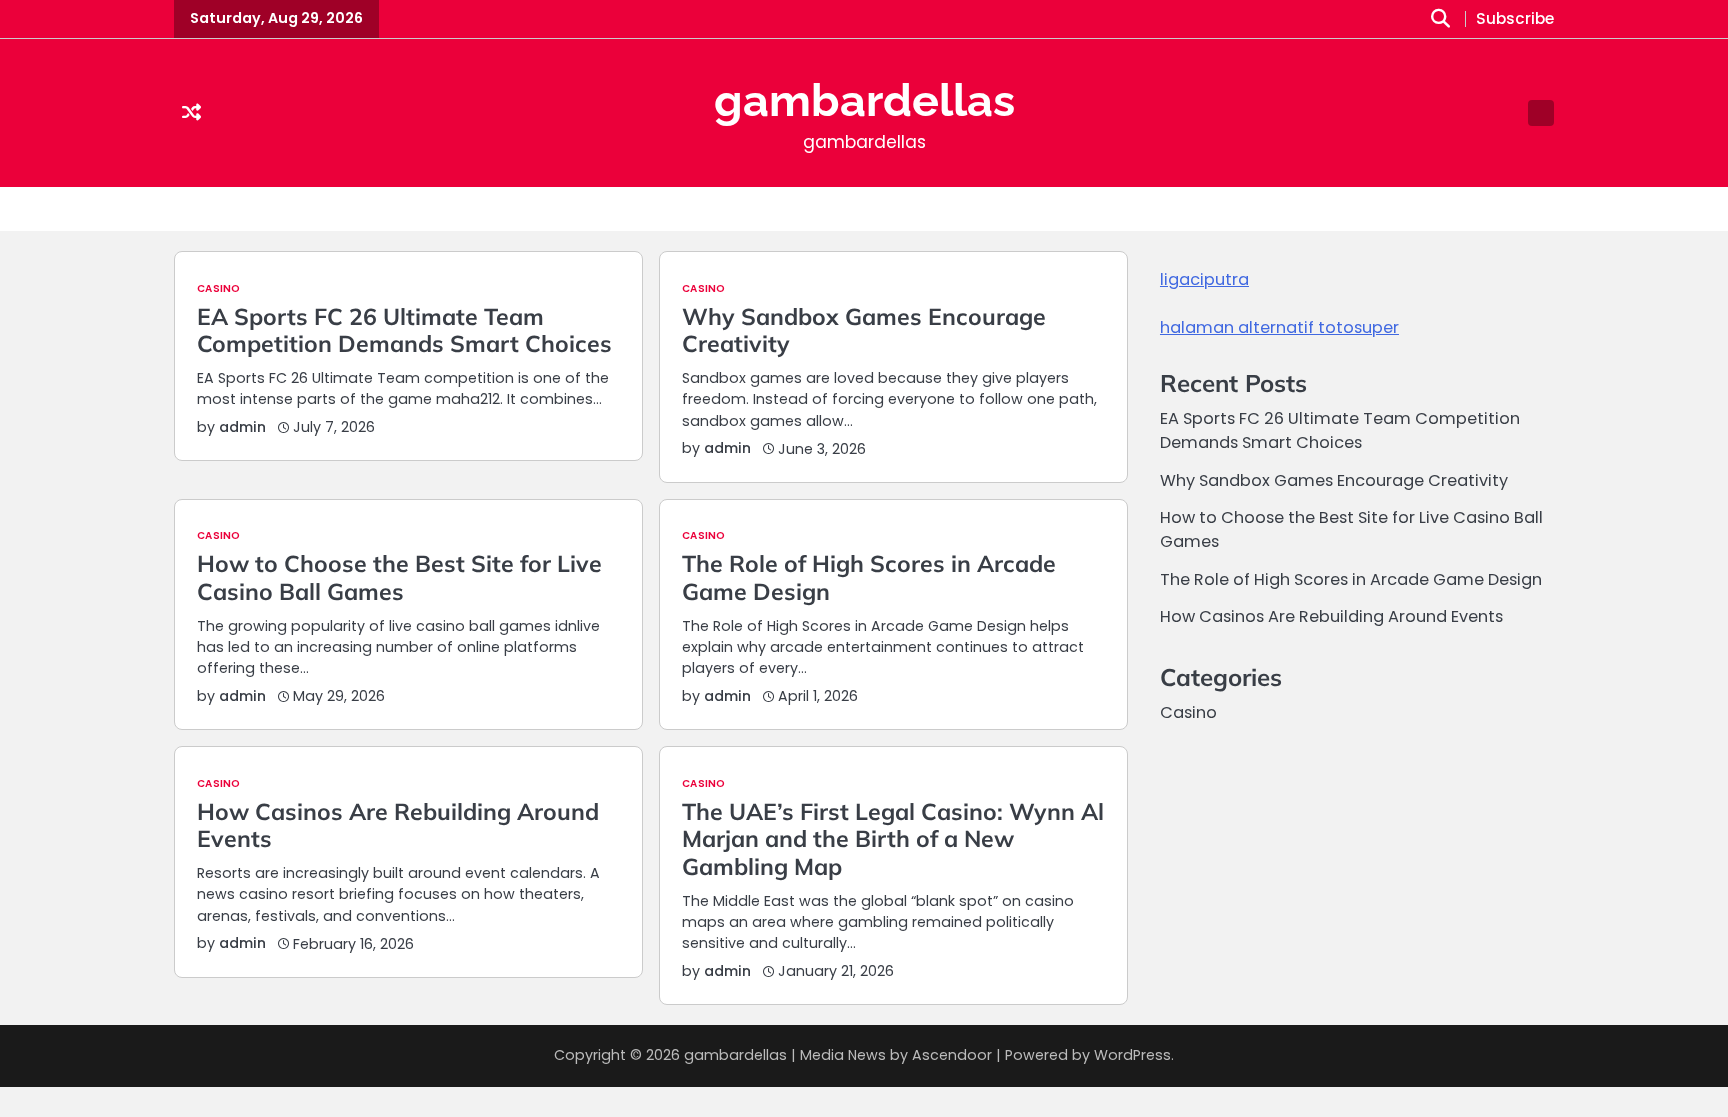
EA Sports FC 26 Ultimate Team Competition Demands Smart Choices (404, 330)
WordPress (1132, 1055)
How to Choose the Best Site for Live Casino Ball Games (399, 577)
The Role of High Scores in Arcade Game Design (869, 577)
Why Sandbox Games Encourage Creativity (864, 330)
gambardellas (864, 100)
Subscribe (1515, 19)
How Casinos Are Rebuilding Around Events (398, 825)
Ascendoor (952, 1055)
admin (242, 427)
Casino (218, 289)
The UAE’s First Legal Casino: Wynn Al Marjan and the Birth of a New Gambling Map (893, 839)
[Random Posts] (191, 113)
